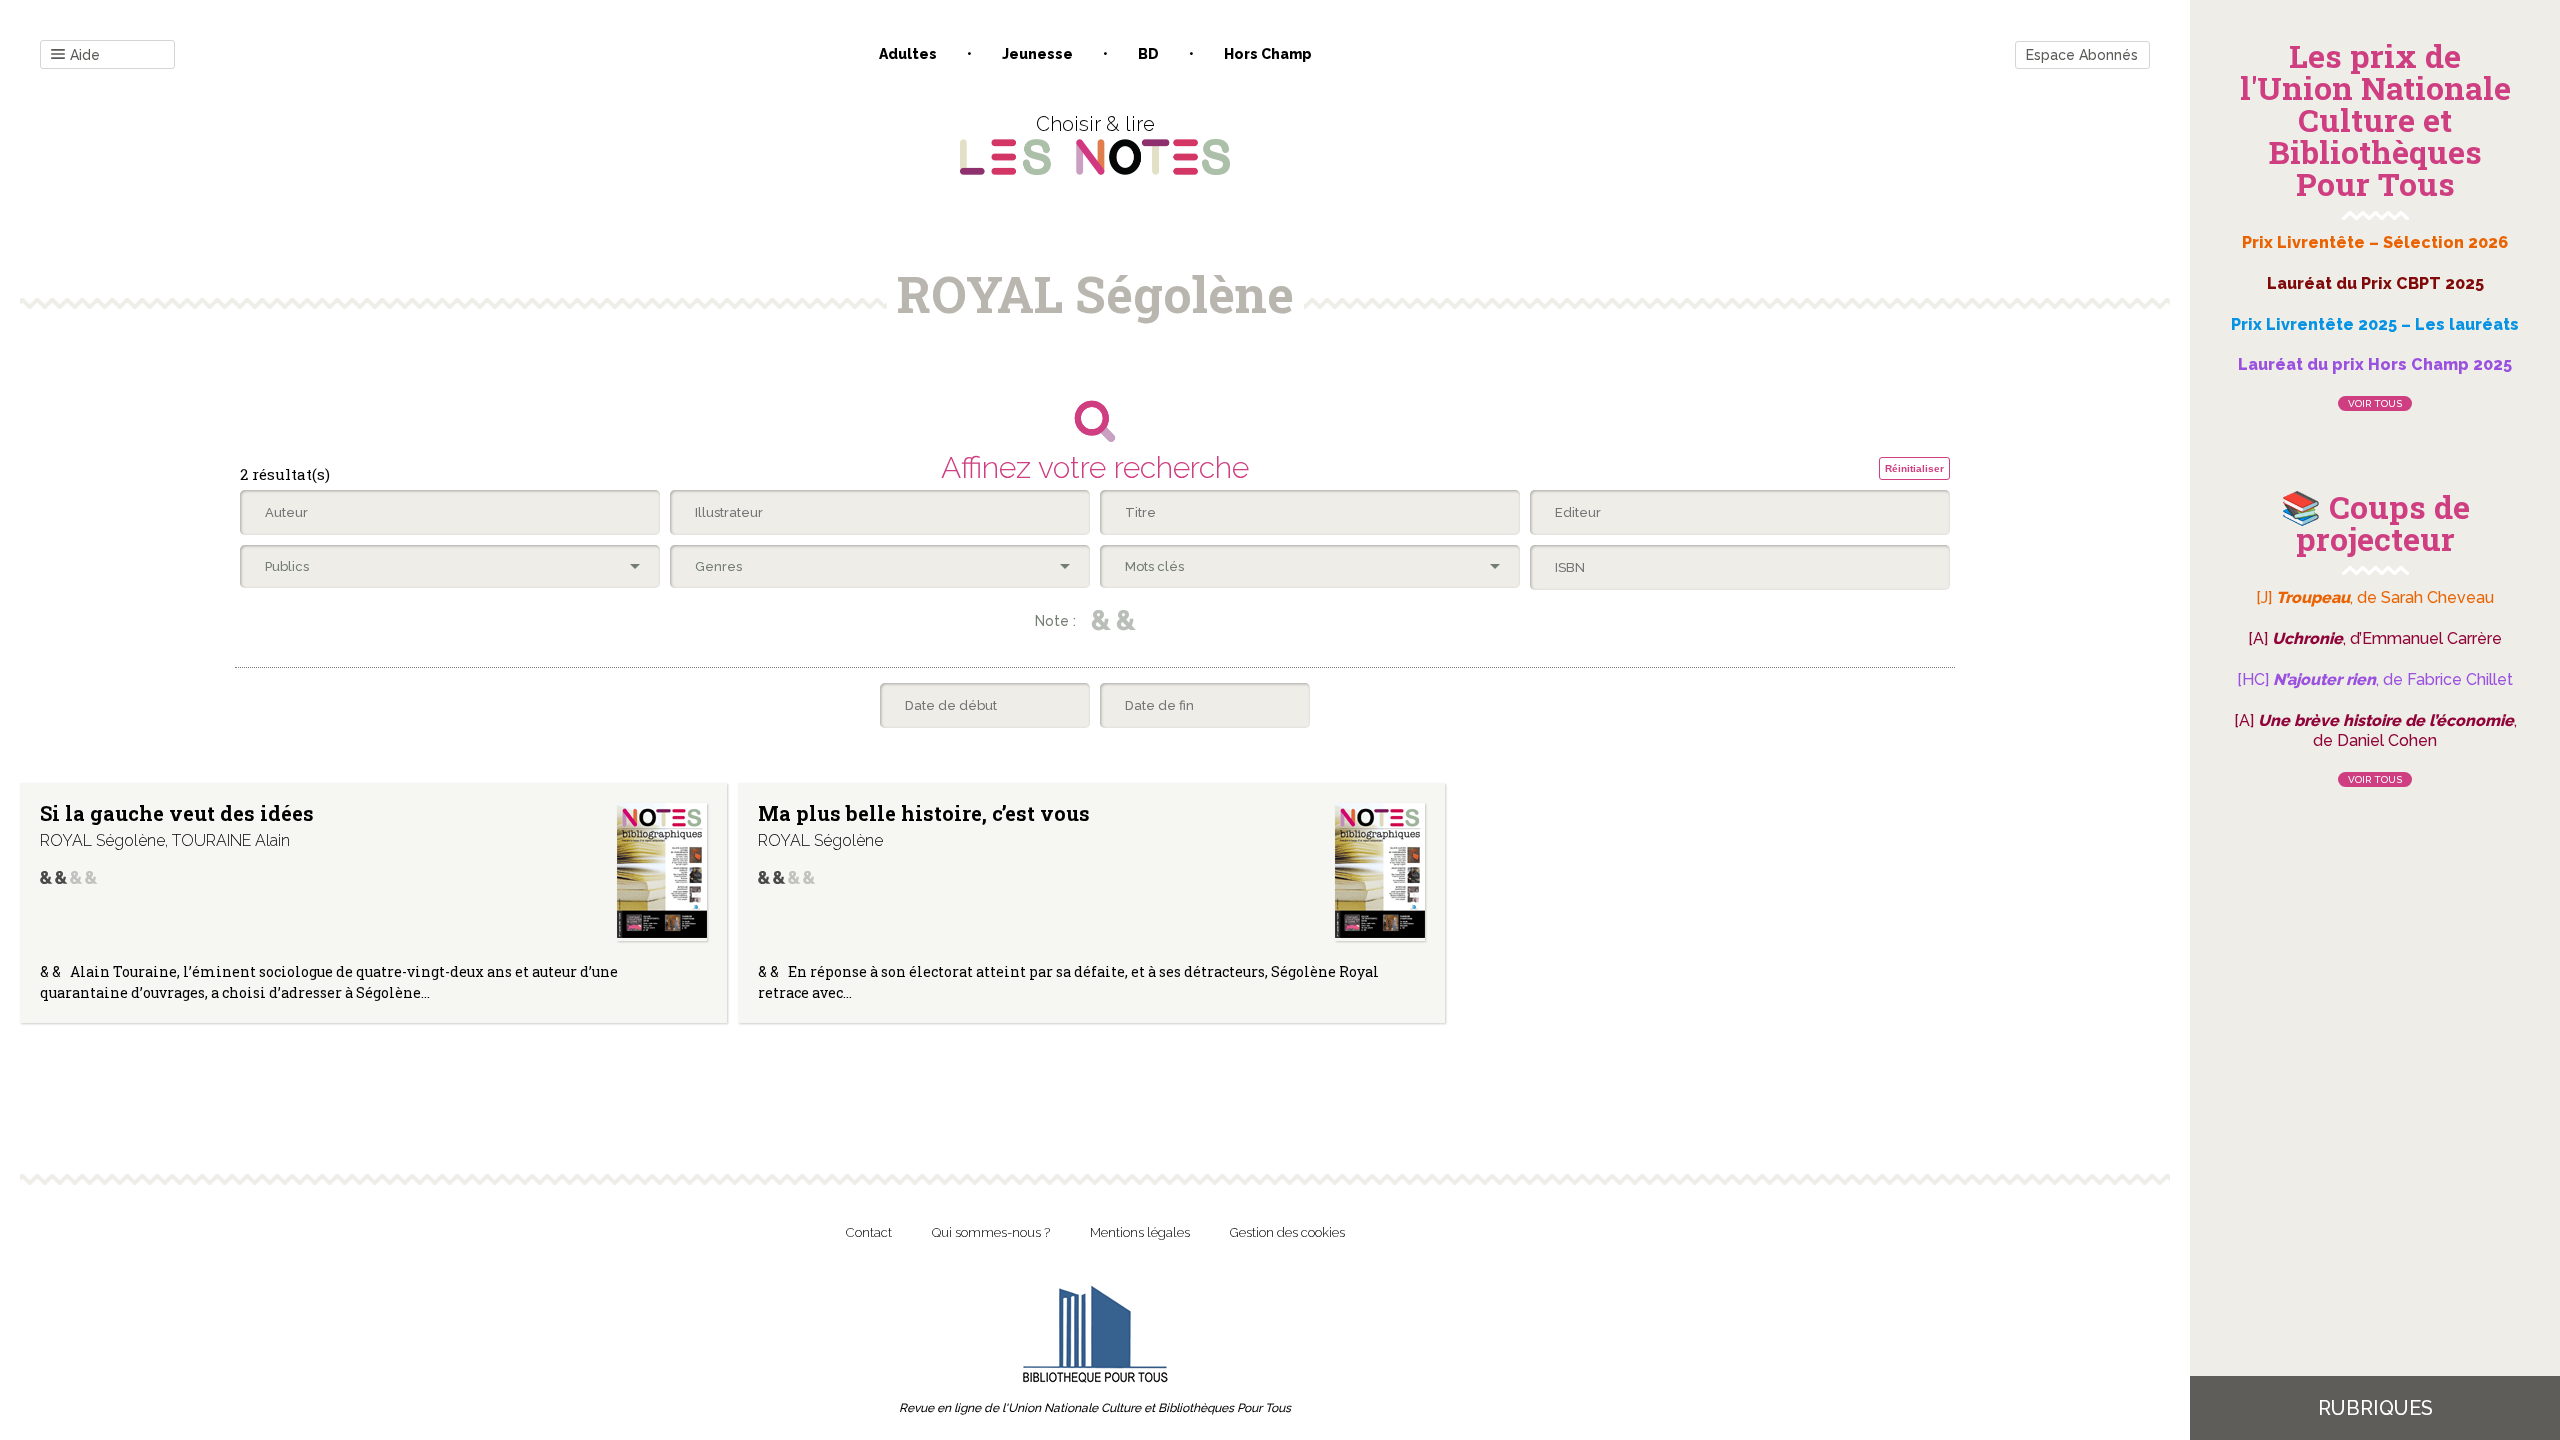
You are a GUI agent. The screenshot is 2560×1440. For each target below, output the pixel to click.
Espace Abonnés (2082, 55)
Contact (869, 1232)
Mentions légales (1140, 1232)
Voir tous (2375, 403)
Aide (85, 55)
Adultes (908, 54)
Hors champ (1268, 54)
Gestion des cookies (1287, 1232)
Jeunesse (1037, 54)
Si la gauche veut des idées (177, 813)
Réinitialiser (1914, 468)
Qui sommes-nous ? (991, 1232)
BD (1148, 54)
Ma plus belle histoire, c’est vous (924, 813)
